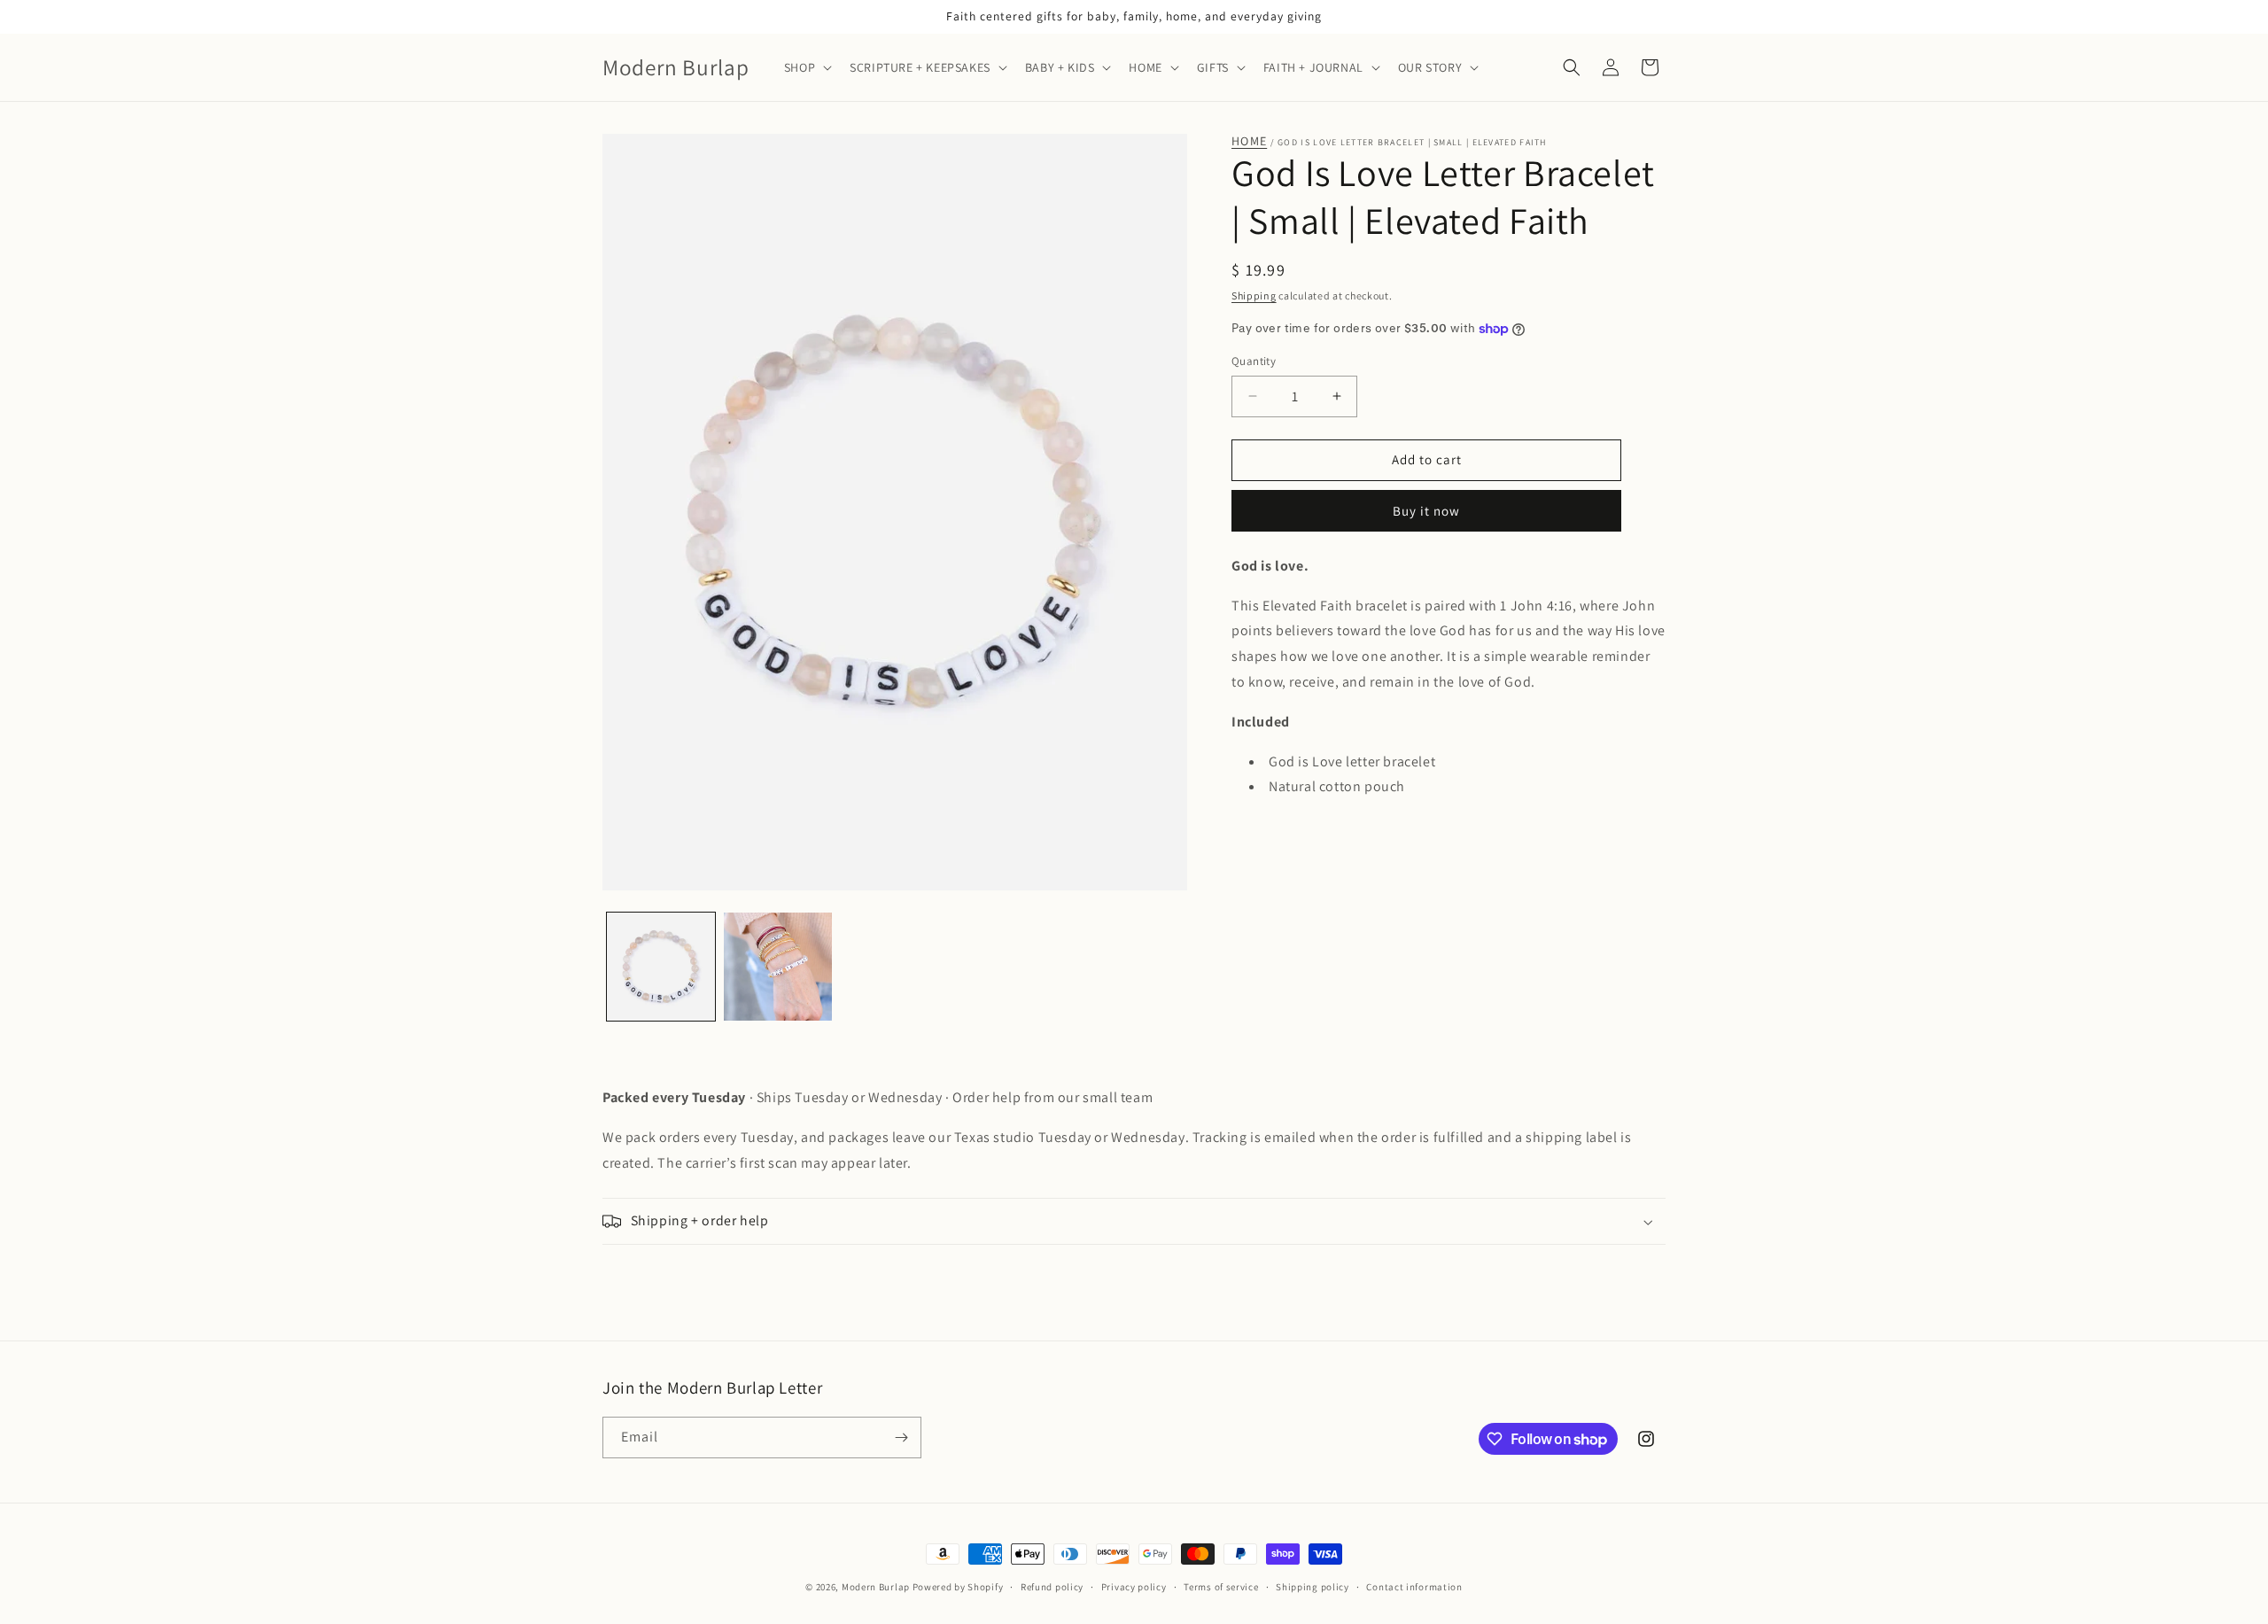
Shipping (1254, 295)
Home (1249, 141)
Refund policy (1052, 1587)
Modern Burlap (876, 1587)
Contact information (1414, 1587)
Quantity (1254, 361)
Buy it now (1426, 511)
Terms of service (1221, 1587)
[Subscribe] (901, 1438)
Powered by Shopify (958, 1587)
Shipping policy (1313, 1587)
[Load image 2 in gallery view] (778, 967)
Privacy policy (1134, 1587)
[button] (806, 67)
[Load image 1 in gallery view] (661, 967)
